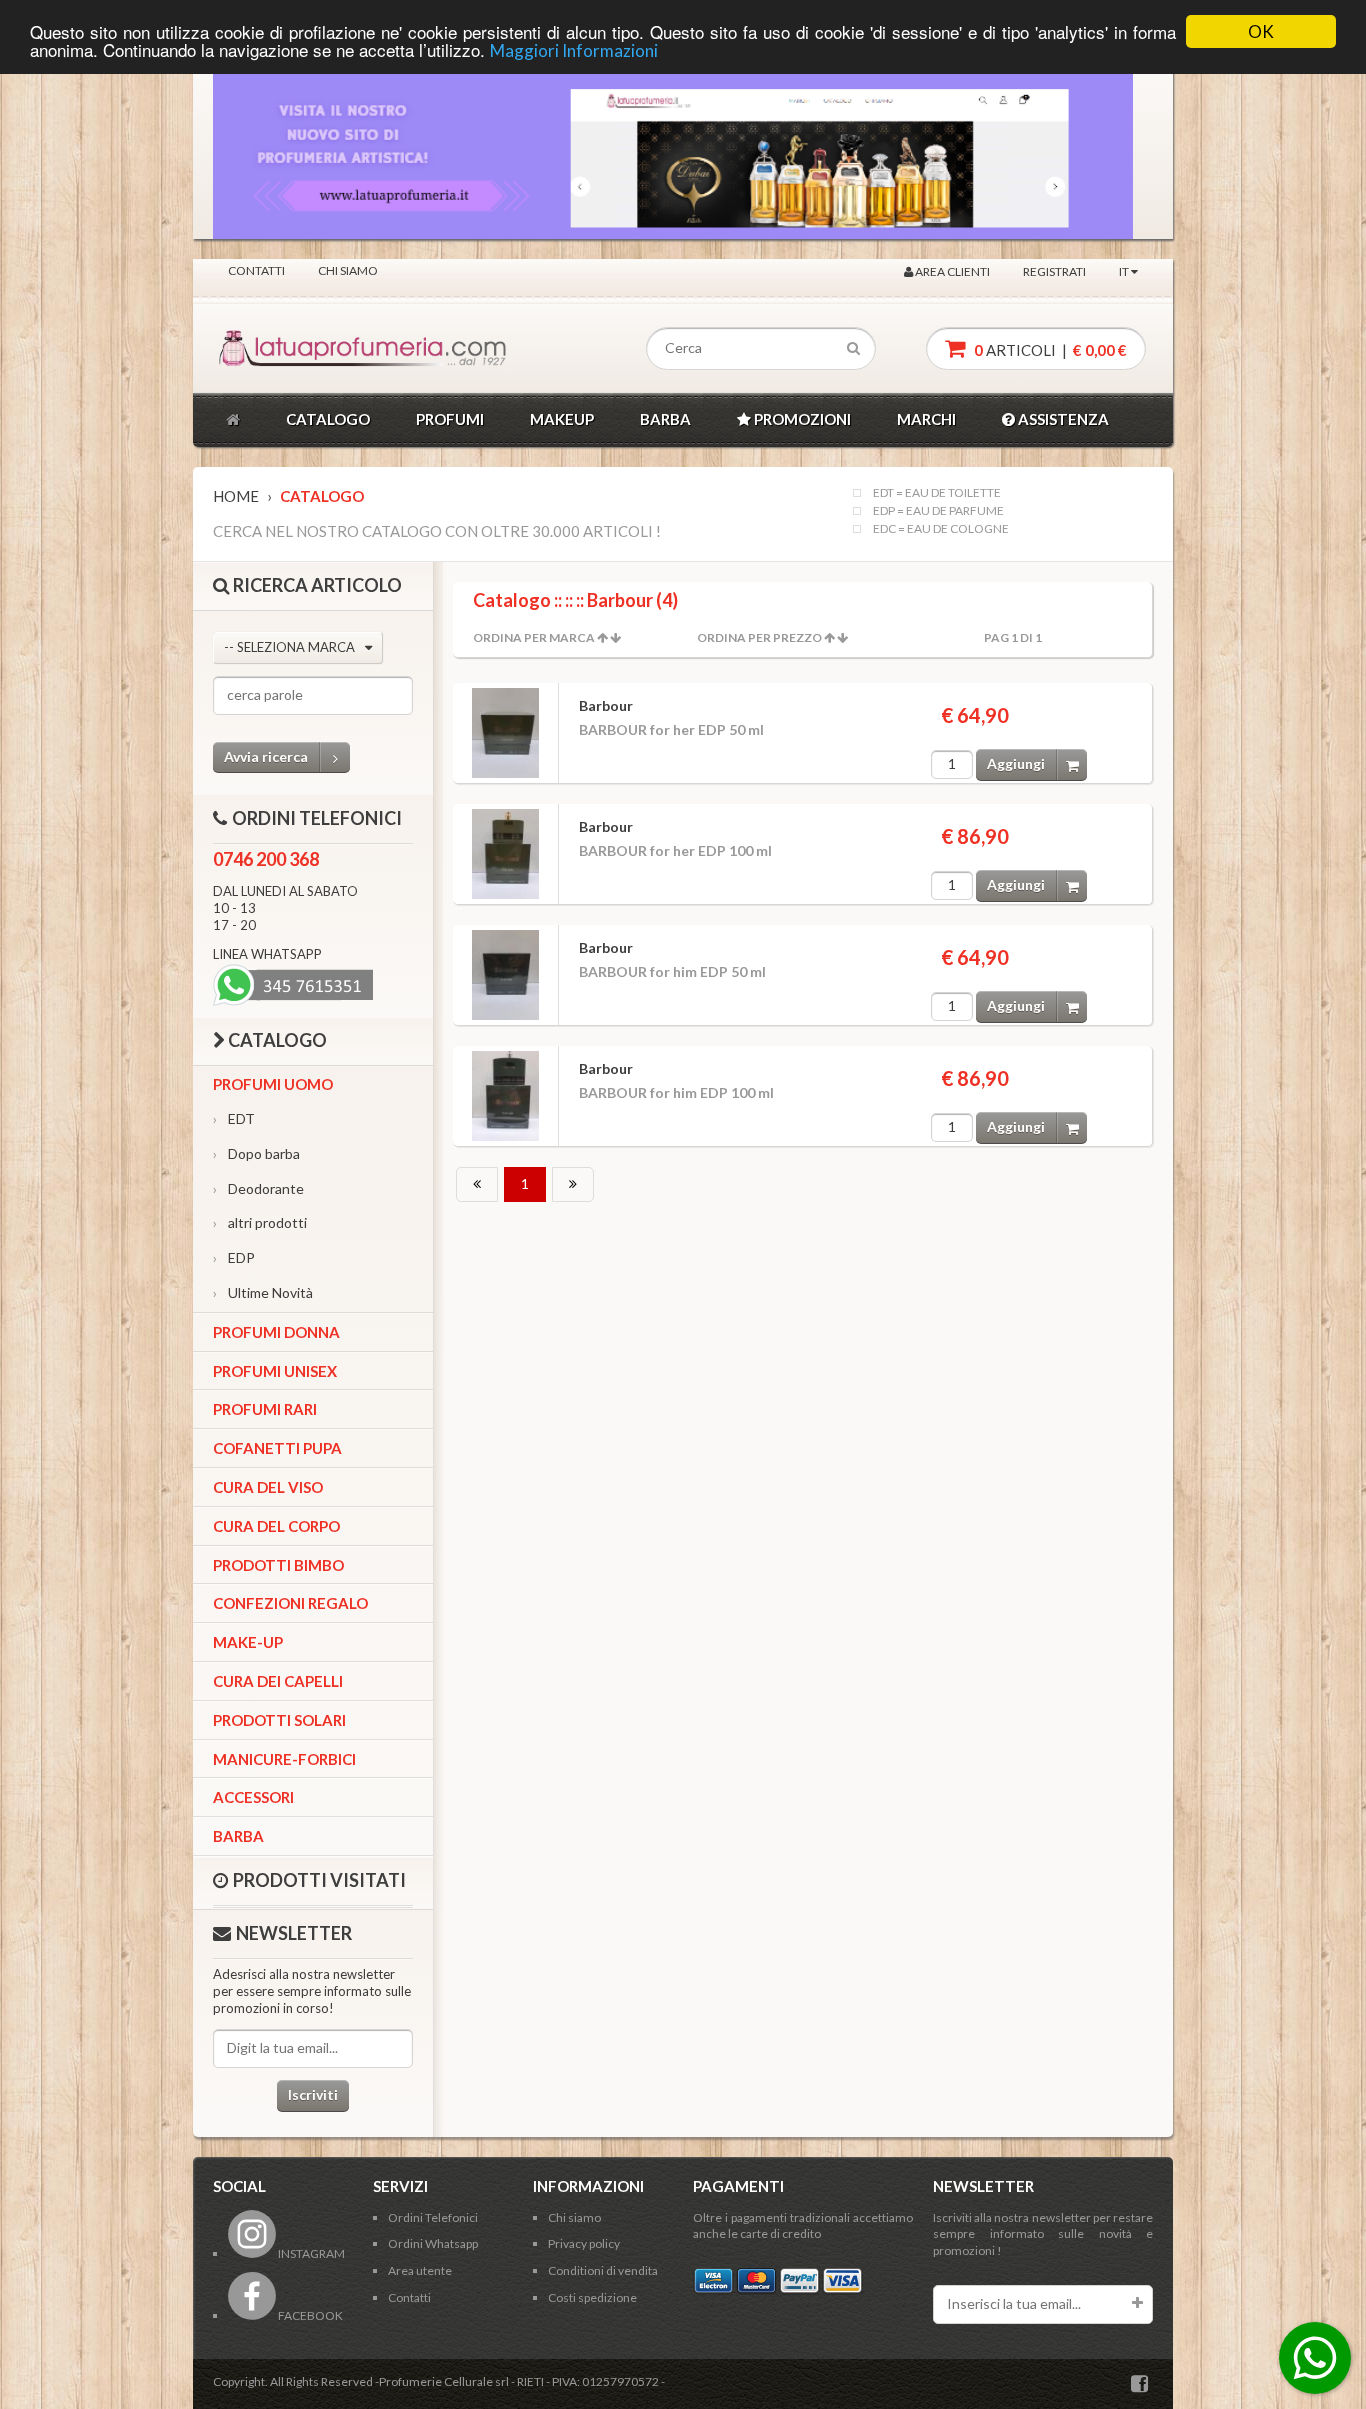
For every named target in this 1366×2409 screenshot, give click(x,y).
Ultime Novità (263, 1292)
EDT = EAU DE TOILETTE (937, 493)
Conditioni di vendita (603, 2270)
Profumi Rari (265, 1409)
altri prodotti (260, 1222)
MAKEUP (562, 419)
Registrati (1054, 271)
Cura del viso (268, 1487)
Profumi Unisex (275, 1371)
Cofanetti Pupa (277, 1448)
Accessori (253, 1797)
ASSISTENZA (1062, 419)
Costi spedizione (592, 2297)
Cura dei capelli (278, 1681)
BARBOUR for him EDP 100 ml (676, 1092)
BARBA (665, 419)
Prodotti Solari (279, 1720)
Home (236, 496)
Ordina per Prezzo (759, 637)
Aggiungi (1016, 763)
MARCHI (926, 419)
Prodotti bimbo (278, 1565)
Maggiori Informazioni (574, 50)
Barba (238, 1836)
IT (1125, 271)
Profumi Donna (276, 1332)
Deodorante (258, 1188)
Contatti (256, 270)
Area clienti (951, 271)
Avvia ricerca (266, 756)
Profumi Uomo (273, 1084)
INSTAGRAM (310, 2253)
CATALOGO (328, 419)
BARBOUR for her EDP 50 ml (671, 729)
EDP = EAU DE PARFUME (938, 511)
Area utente (420, 2270)
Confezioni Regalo (290, 1603)
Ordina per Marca (534, 637)
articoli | (1049, 350)
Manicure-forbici (284, 1759)
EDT (234, 1118)
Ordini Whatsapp (433, 2243)
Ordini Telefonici (433, 2217)
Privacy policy (584, 2243)
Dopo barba (256, 1153)
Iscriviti (313, 2094)
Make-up (248, 1642)
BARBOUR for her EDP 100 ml (675, 850)
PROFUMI (450, 419)
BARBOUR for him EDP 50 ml (672, 971)
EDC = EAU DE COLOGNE (941, 529)
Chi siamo (348, 270)
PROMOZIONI (801, 419)
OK (1261, 31)
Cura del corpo (276, 1526)
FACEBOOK (309, 2315)
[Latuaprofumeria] (307, 349)
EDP (234, 1257)
